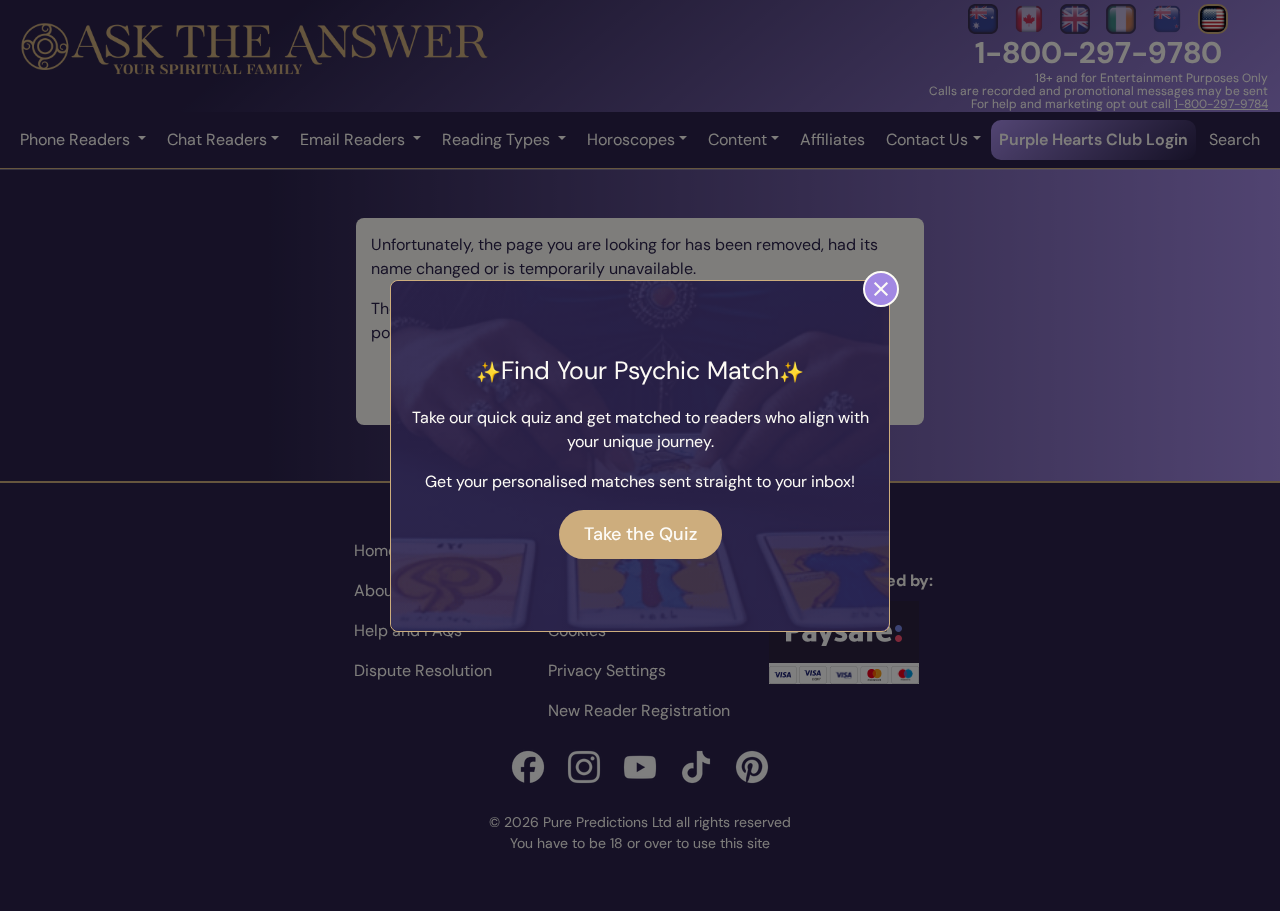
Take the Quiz (640, 534)
